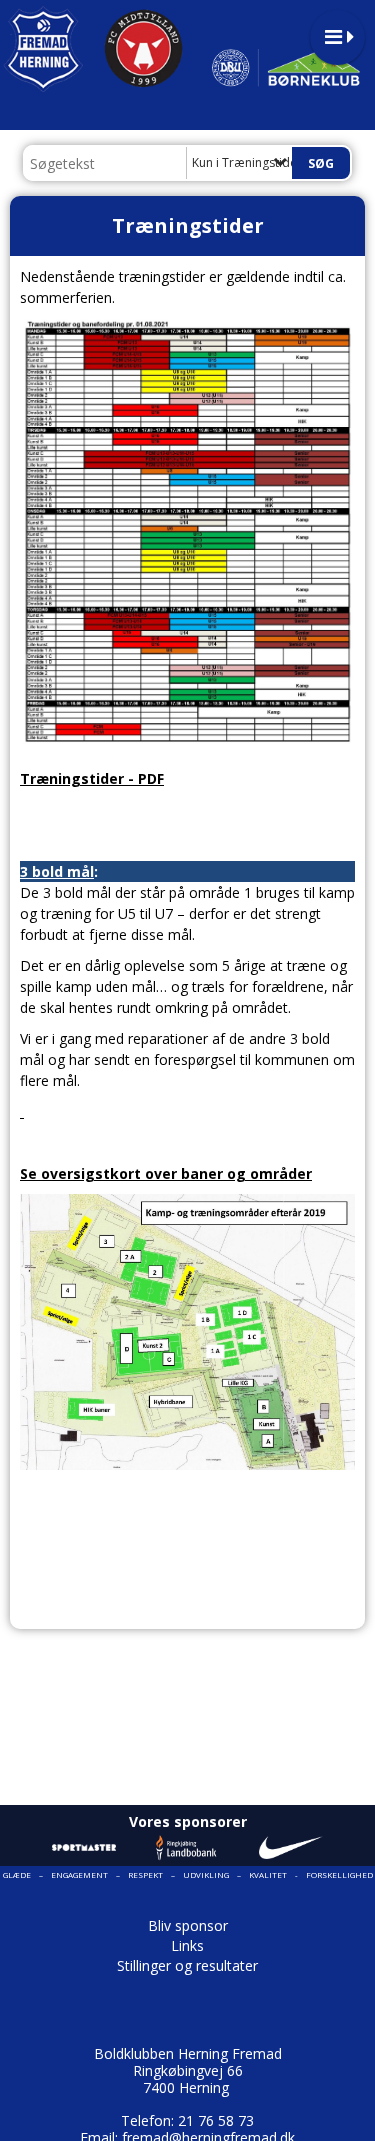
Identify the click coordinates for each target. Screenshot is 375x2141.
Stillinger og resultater (187, 1965)
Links (187, 1945)
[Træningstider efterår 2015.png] (22, 1111)
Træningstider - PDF (92, 778)
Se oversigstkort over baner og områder (166, 1173)
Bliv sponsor (188, 1925)
